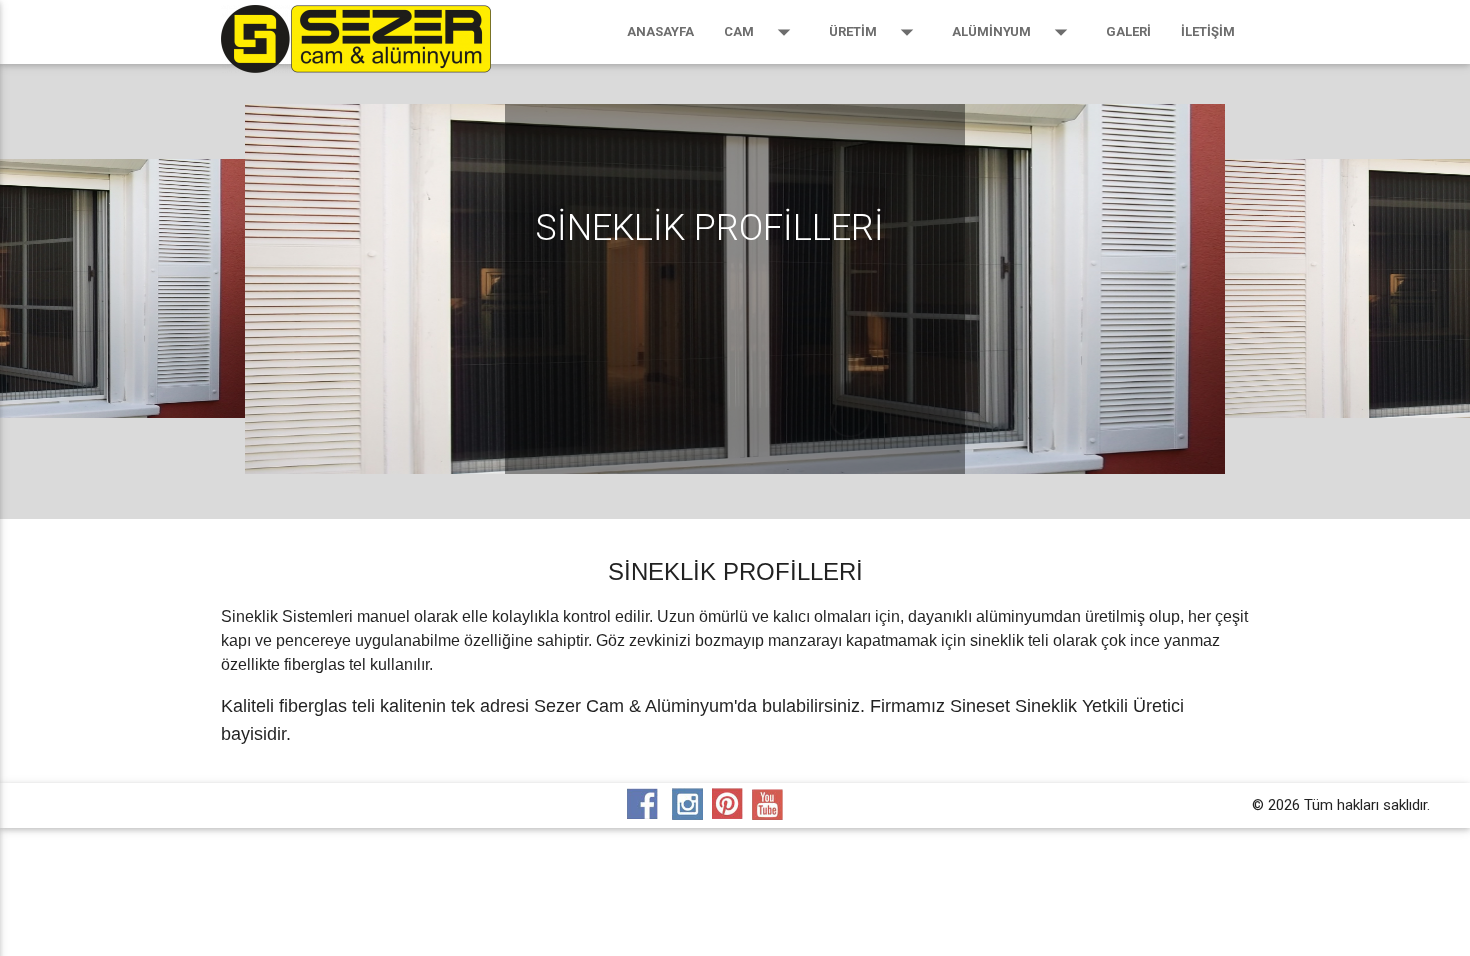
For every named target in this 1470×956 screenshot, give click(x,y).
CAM (761, 32)
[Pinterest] (729, 804)
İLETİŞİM (1208, 31)
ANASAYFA (660, 31)
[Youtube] (774, 804)
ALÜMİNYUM (1014, 32)
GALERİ (1128, 31)
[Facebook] (644, 804)
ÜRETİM (875, 32)
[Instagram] (689, 804)
